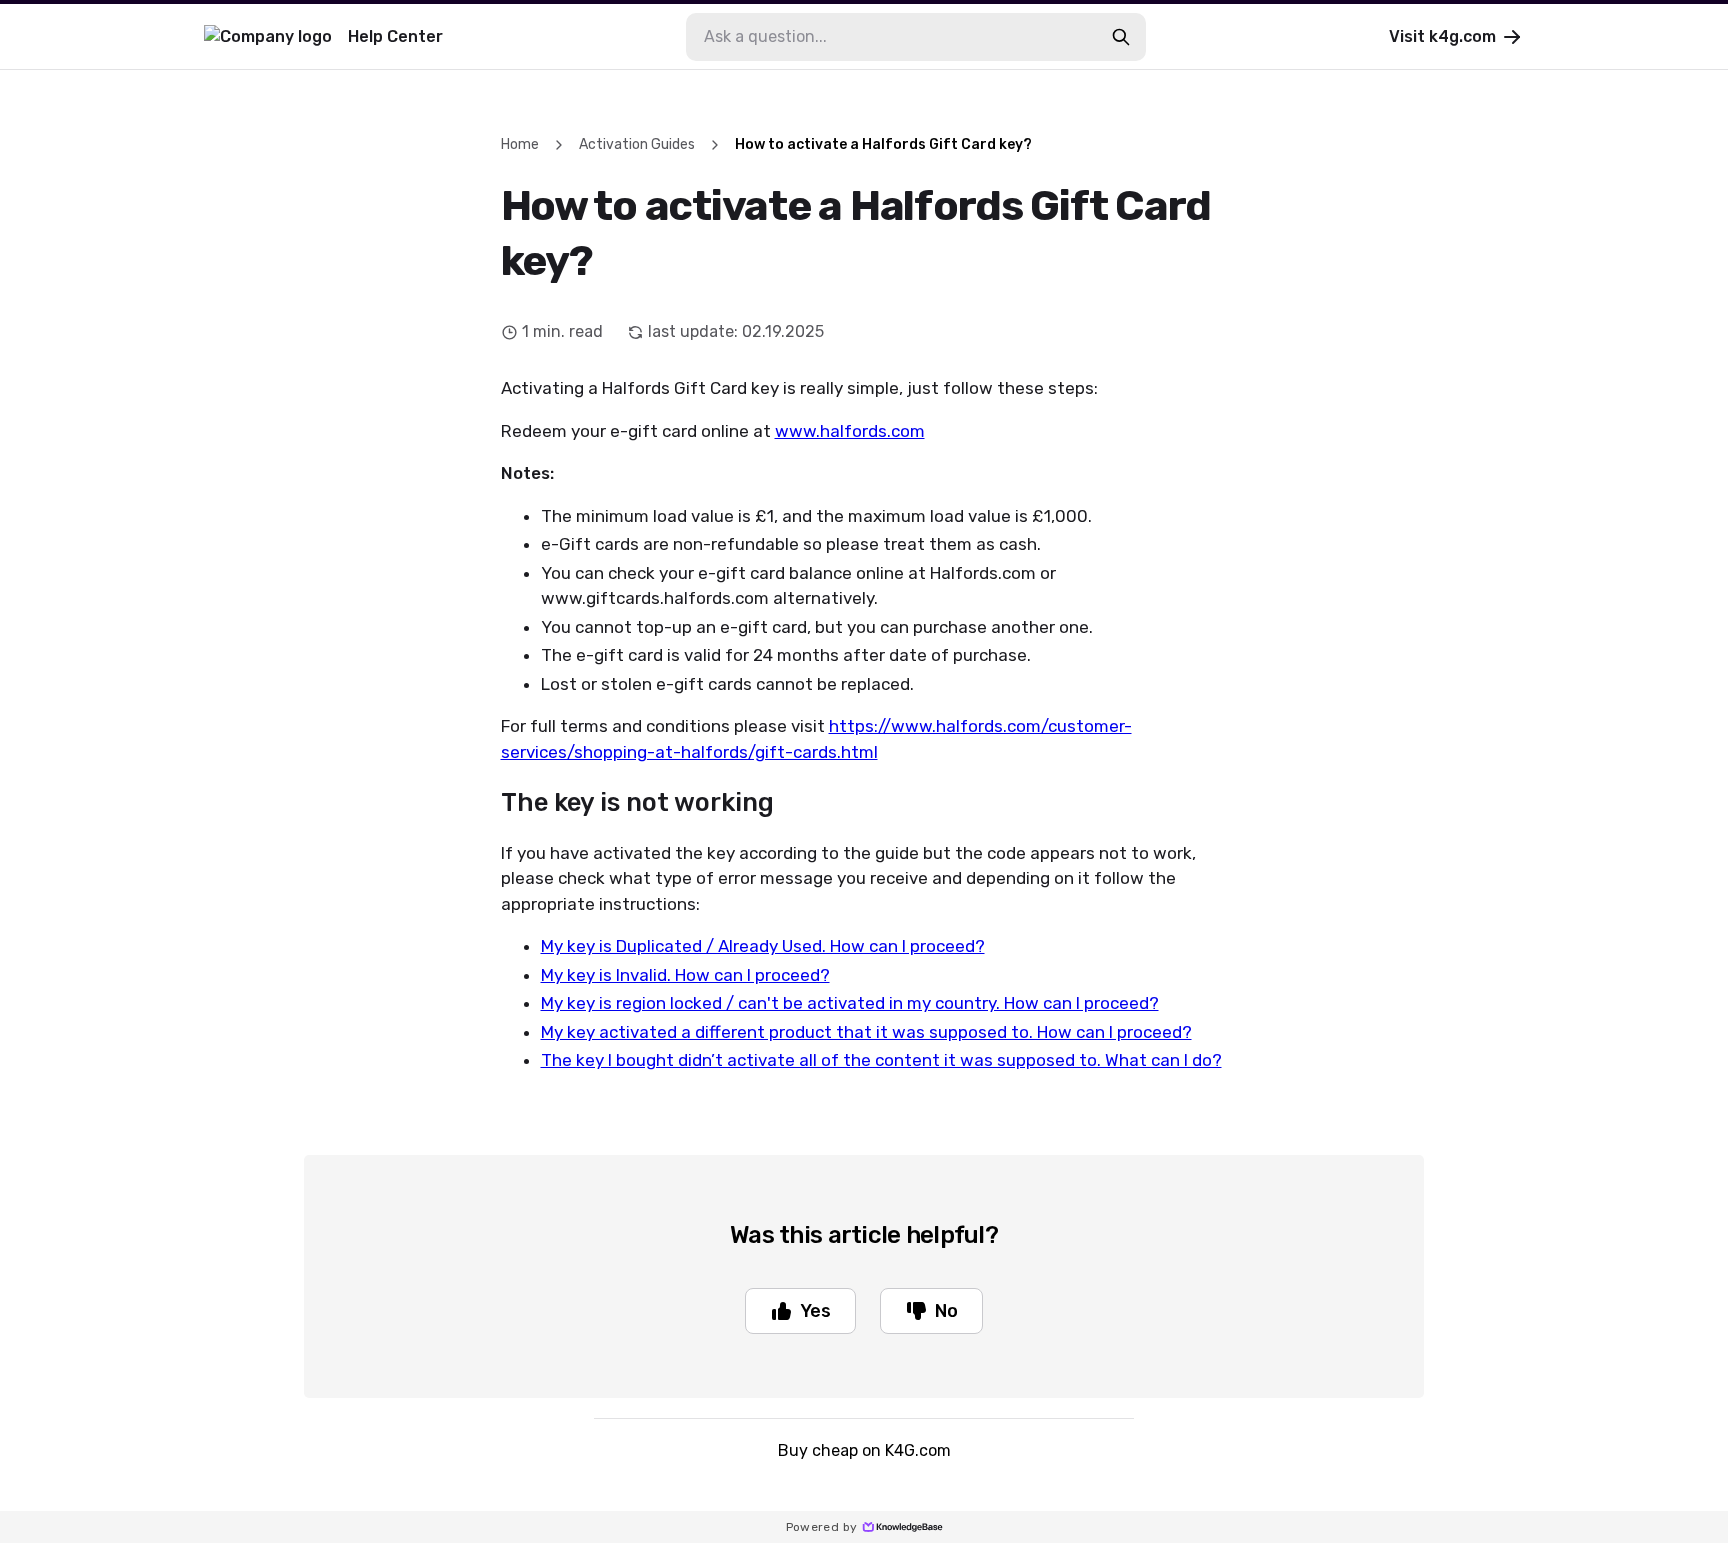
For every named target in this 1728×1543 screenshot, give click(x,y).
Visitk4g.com (1442, 36)
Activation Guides (637, 144)
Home (520, 144)
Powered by (822, 1527)
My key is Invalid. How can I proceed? (685, 975)
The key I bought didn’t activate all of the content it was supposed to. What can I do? (881, 1060)
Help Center (395, 36)
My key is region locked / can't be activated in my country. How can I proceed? (850, 1003)
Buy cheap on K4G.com (864, 1450)
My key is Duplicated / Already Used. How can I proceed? (763, 946)
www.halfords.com (850, 431)
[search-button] (1121, 37)
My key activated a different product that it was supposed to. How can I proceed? (866, 1032)
